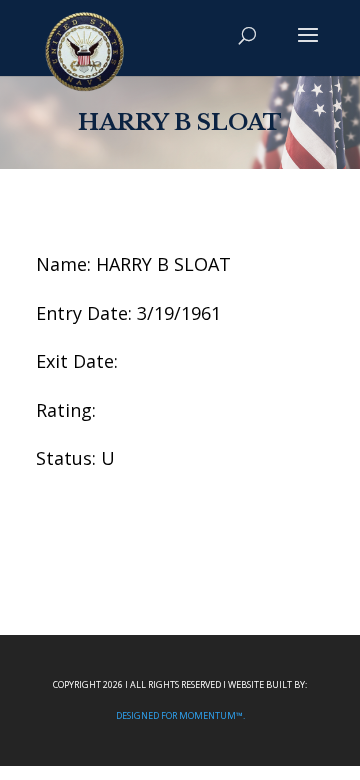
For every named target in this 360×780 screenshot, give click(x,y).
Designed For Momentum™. (180, 715)
